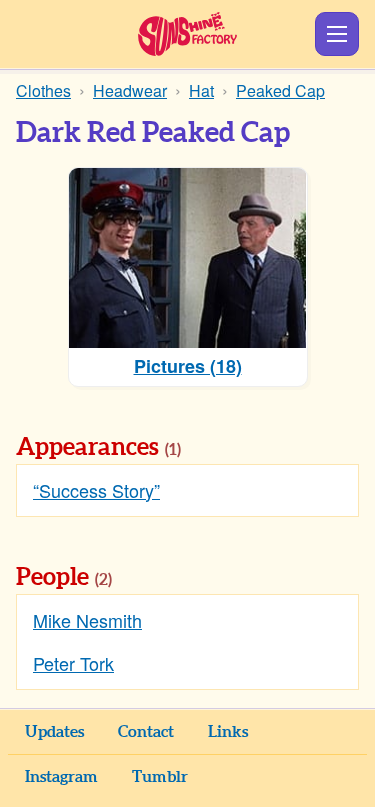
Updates (54, 732)
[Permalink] (209, 449)
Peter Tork (73, 663)
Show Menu (337, 34)
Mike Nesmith (87, 620)
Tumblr (160, 777)
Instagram (61, 777)
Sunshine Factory (187, 34)
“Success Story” (96, 490)
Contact (146, 732)
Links (228, 732)
